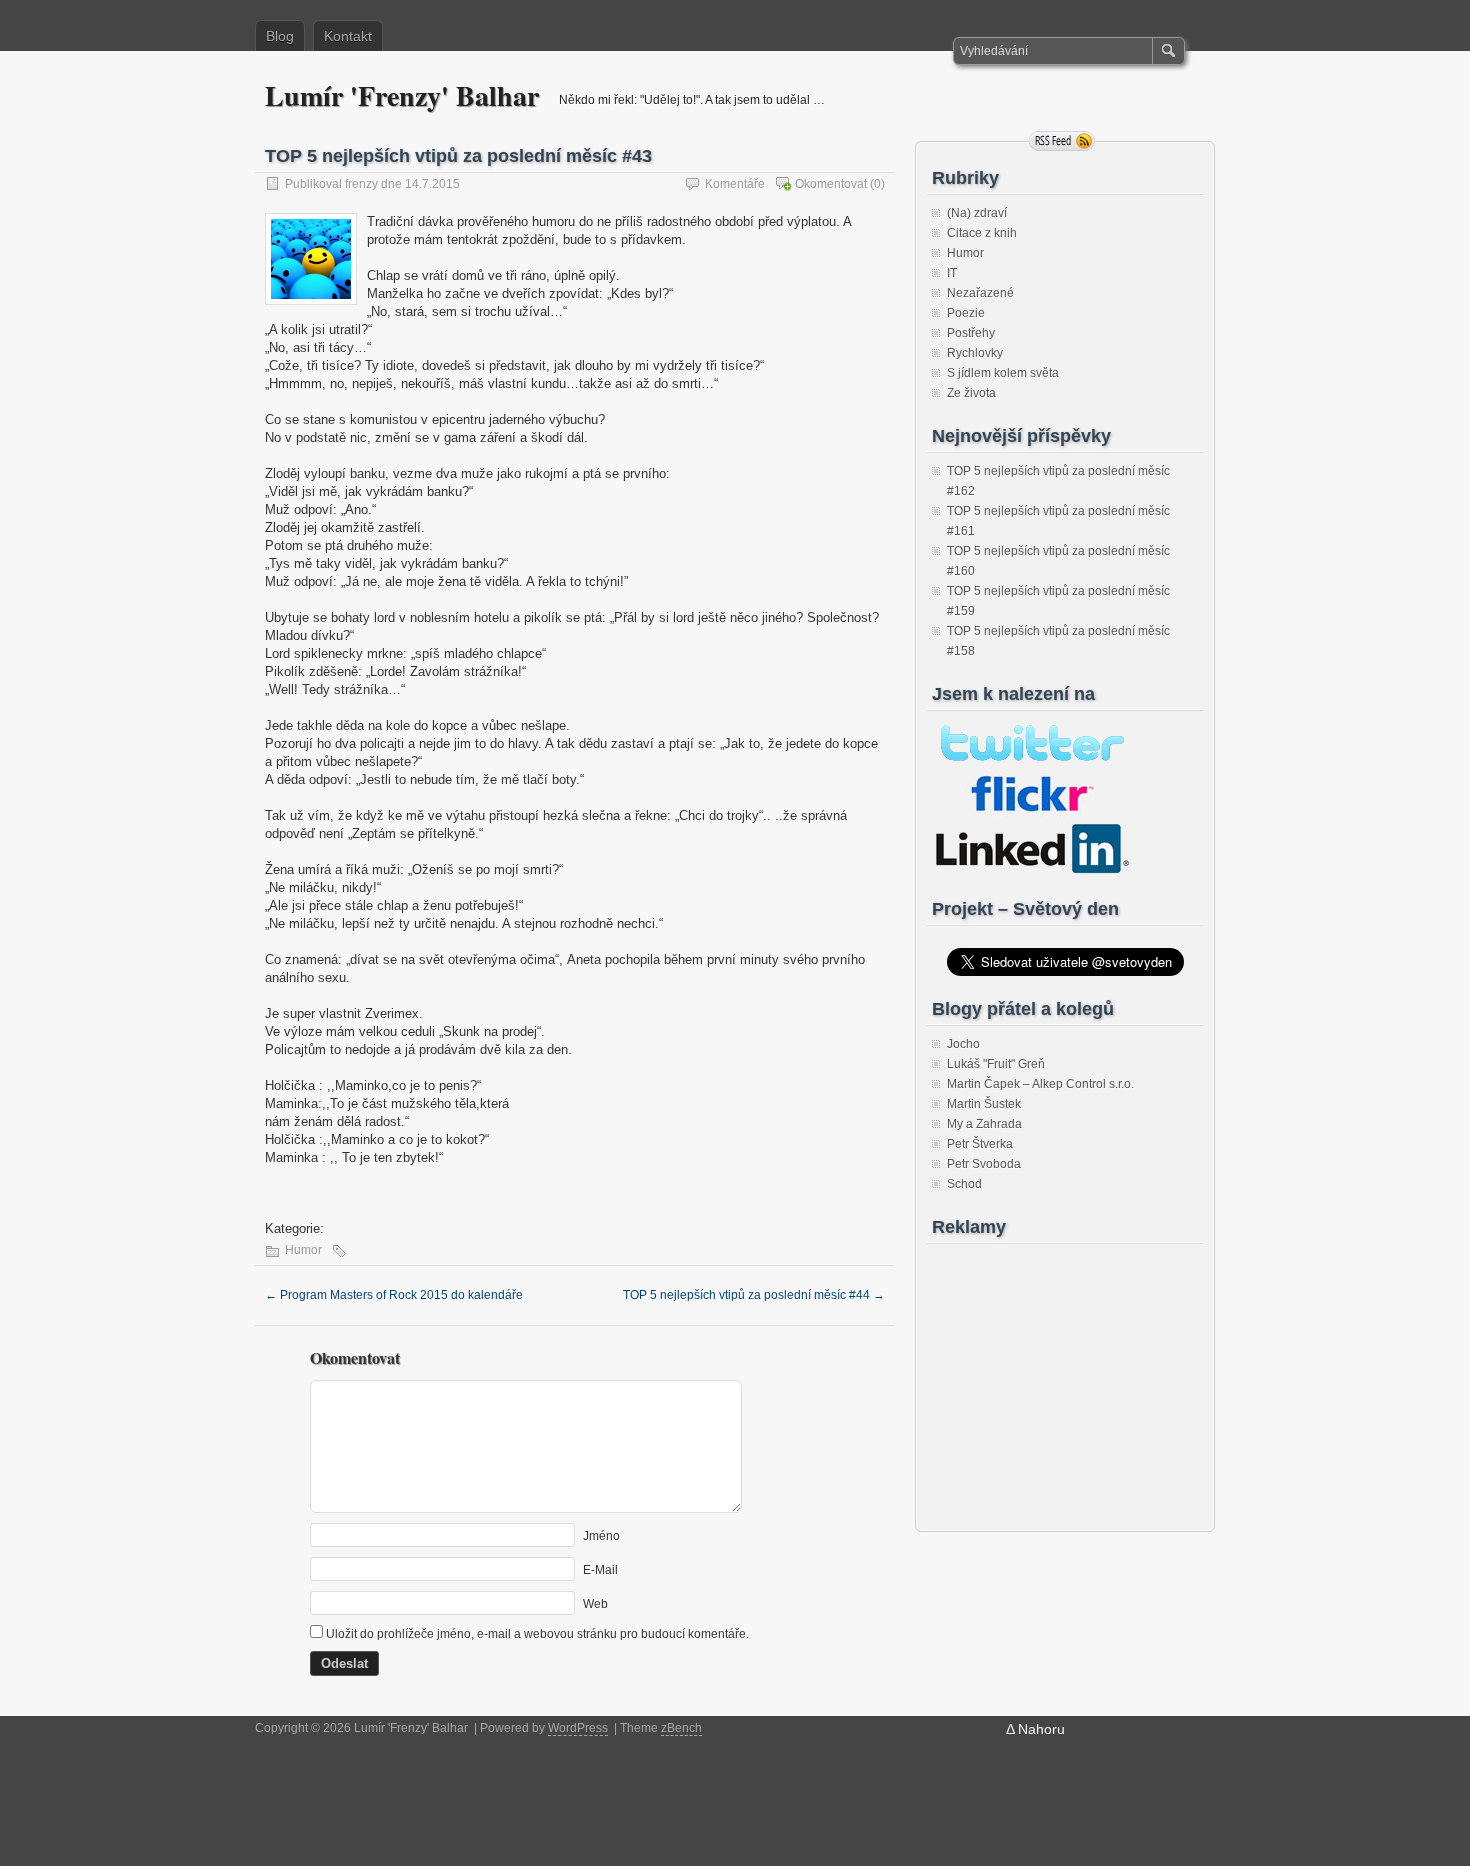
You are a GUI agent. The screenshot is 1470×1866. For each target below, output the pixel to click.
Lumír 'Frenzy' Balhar (402, 95)
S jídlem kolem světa (1003, 373)
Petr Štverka (980, 1144)
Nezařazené (980, 293)
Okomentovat (831, 184)
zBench (681, 1728)
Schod (964, 1184)
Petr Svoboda (984, 1164)
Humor (303, 1250)
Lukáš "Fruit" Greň (996, 1064)
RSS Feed (1062, 141)
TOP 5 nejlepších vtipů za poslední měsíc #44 (754, 1295)
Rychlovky (975, 353)
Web (595, 1604)
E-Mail (600, 1570)
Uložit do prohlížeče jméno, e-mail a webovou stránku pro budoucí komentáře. (537, 1634)
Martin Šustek (984, 1104)
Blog (280, 36)
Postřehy (971, 333)
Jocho (963, 1044)
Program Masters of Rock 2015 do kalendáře (394, 1295)
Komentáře (735, 184)
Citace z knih (982, 233)
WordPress (578, 1728)
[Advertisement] (1057, 1377)
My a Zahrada (984, 1124)
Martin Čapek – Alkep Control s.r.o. (1040, 1084)
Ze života (971, 393)
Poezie (966, 313)
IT (952, 273)
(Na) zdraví (977, 213)
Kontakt (348, 36)
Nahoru (1041, 1729)
